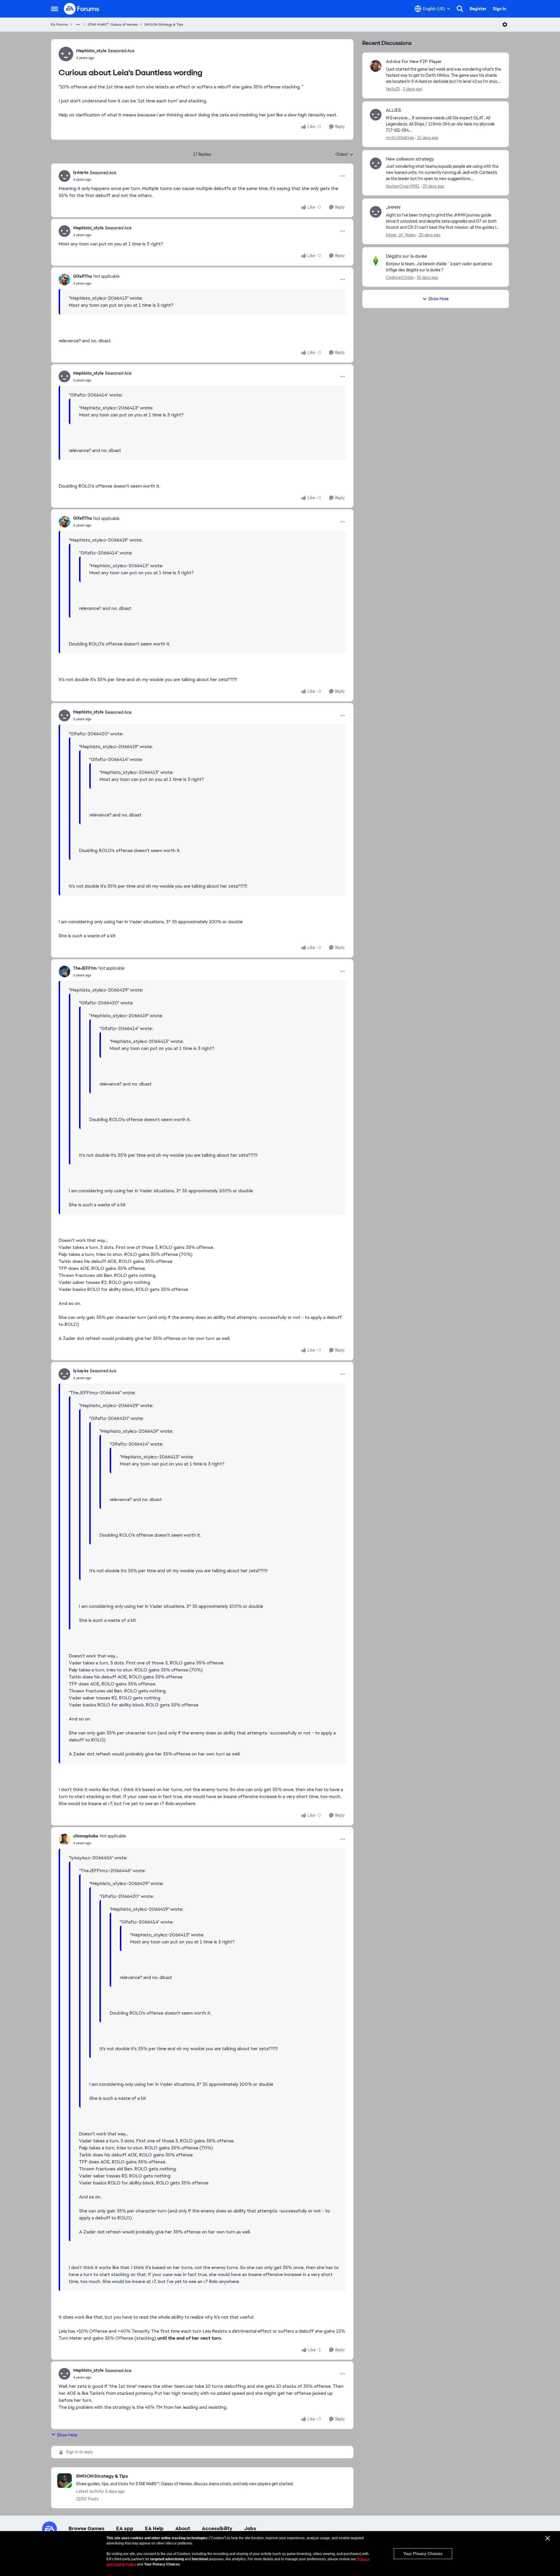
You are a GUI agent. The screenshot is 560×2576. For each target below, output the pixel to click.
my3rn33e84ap (400, 138)
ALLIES (393, 110)
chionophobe (86, 1836)
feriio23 (393, 89)
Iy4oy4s (81, 172)
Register (478, 9)
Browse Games (86, 2528)
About (183, 2528)
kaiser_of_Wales (401, 235)
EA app (125, 2528)
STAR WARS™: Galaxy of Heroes (113, 25)
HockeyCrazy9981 (403, 186)
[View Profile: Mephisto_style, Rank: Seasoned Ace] (66, 54)
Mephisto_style (91, 51)
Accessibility (217, 2528)
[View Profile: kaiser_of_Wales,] (376, 212)
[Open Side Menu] (55, 9)
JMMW (393, 207)
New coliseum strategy (410, 159)
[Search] (460, 9)
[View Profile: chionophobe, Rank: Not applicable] (64, 1839)
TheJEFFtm (85, 968)
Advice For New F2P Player (414, 62)
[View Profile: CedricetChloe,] (376, 261)
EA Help (154, 2528)
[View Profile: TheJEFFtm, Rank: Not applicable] (64, 971)
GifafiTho (83, 276)
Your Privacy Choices (423, 2554)
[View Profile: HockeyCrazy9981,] (376, 163)
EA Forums (60, 25)
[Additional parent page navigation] (78, 25)
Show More (67, 2435)
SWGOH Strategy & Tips (164, 25)
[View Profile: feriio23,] (376, 66)
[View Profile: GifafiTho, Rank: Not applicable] (64, 280)
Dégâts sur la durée (406, 256)
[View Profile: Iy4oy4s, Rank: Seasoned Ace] (64, 176)
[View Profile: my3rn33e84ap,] (376, 115)
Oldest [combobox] (344, 155)
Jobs (250, 2528)
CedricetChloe (400, 278)
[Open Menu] (505, 25)
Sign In (499, 9)
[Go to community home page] (82, 9)
